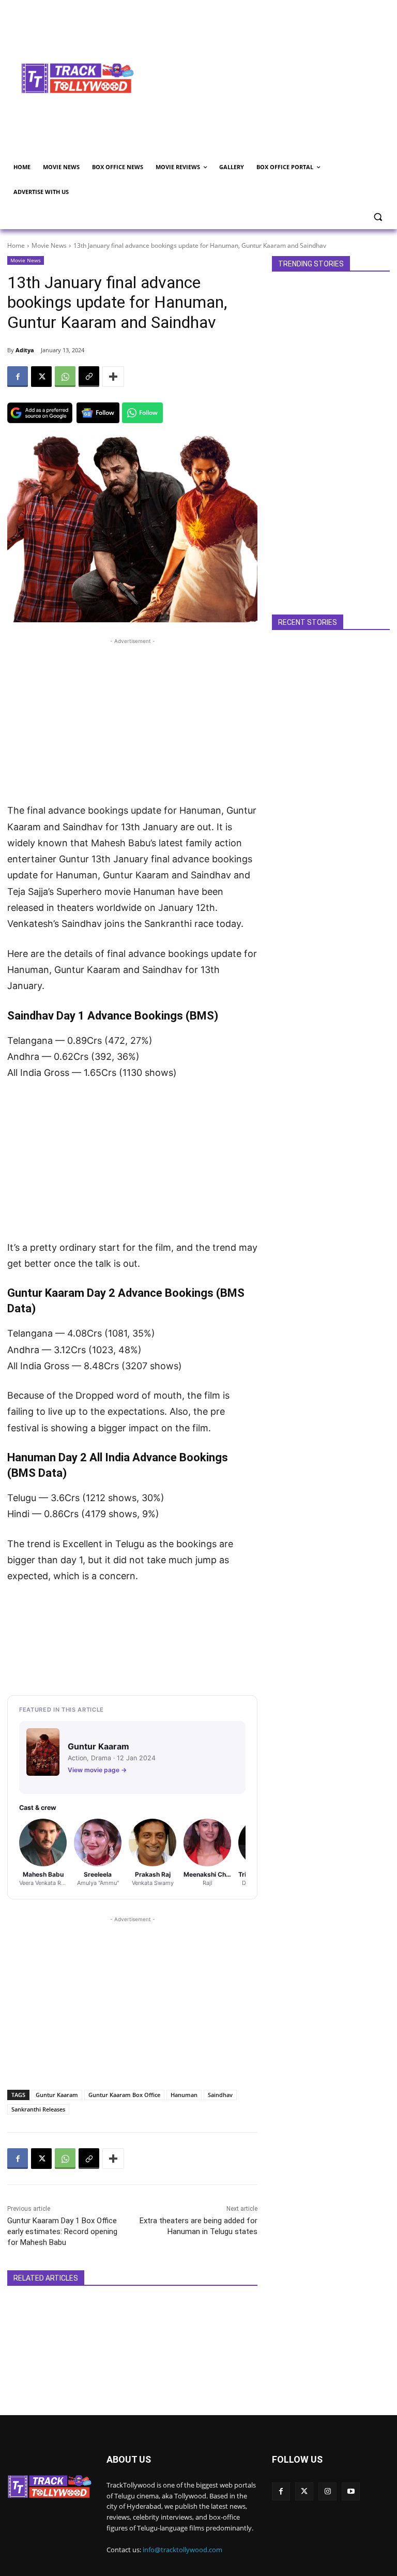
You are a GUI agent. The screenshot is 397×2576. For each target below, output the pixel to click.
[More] (113, 377)
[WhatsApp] (65, 377)
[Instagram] (327, 2491)
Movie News (49, 245)
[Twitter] (304, 2491)
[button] (378, 217)
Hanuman (184, 2095)
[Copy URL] (89, 377)
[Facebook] (18, 377)
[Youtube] (351, 2491)
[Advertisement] (272, 77)
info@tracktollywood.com (182, 2550)
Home (16, 245)
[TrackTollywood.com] (78, 78)
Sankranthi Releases (38, 2109)
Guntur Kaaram (57, 2095)
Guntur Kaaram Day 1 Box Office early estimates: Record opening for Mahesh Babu (62, 2231)
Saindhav (220, 2095)
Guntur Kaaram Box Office (124, 2095)
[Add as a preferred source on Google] (40, 413)
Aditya (25, 350)
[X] (41, 377)
